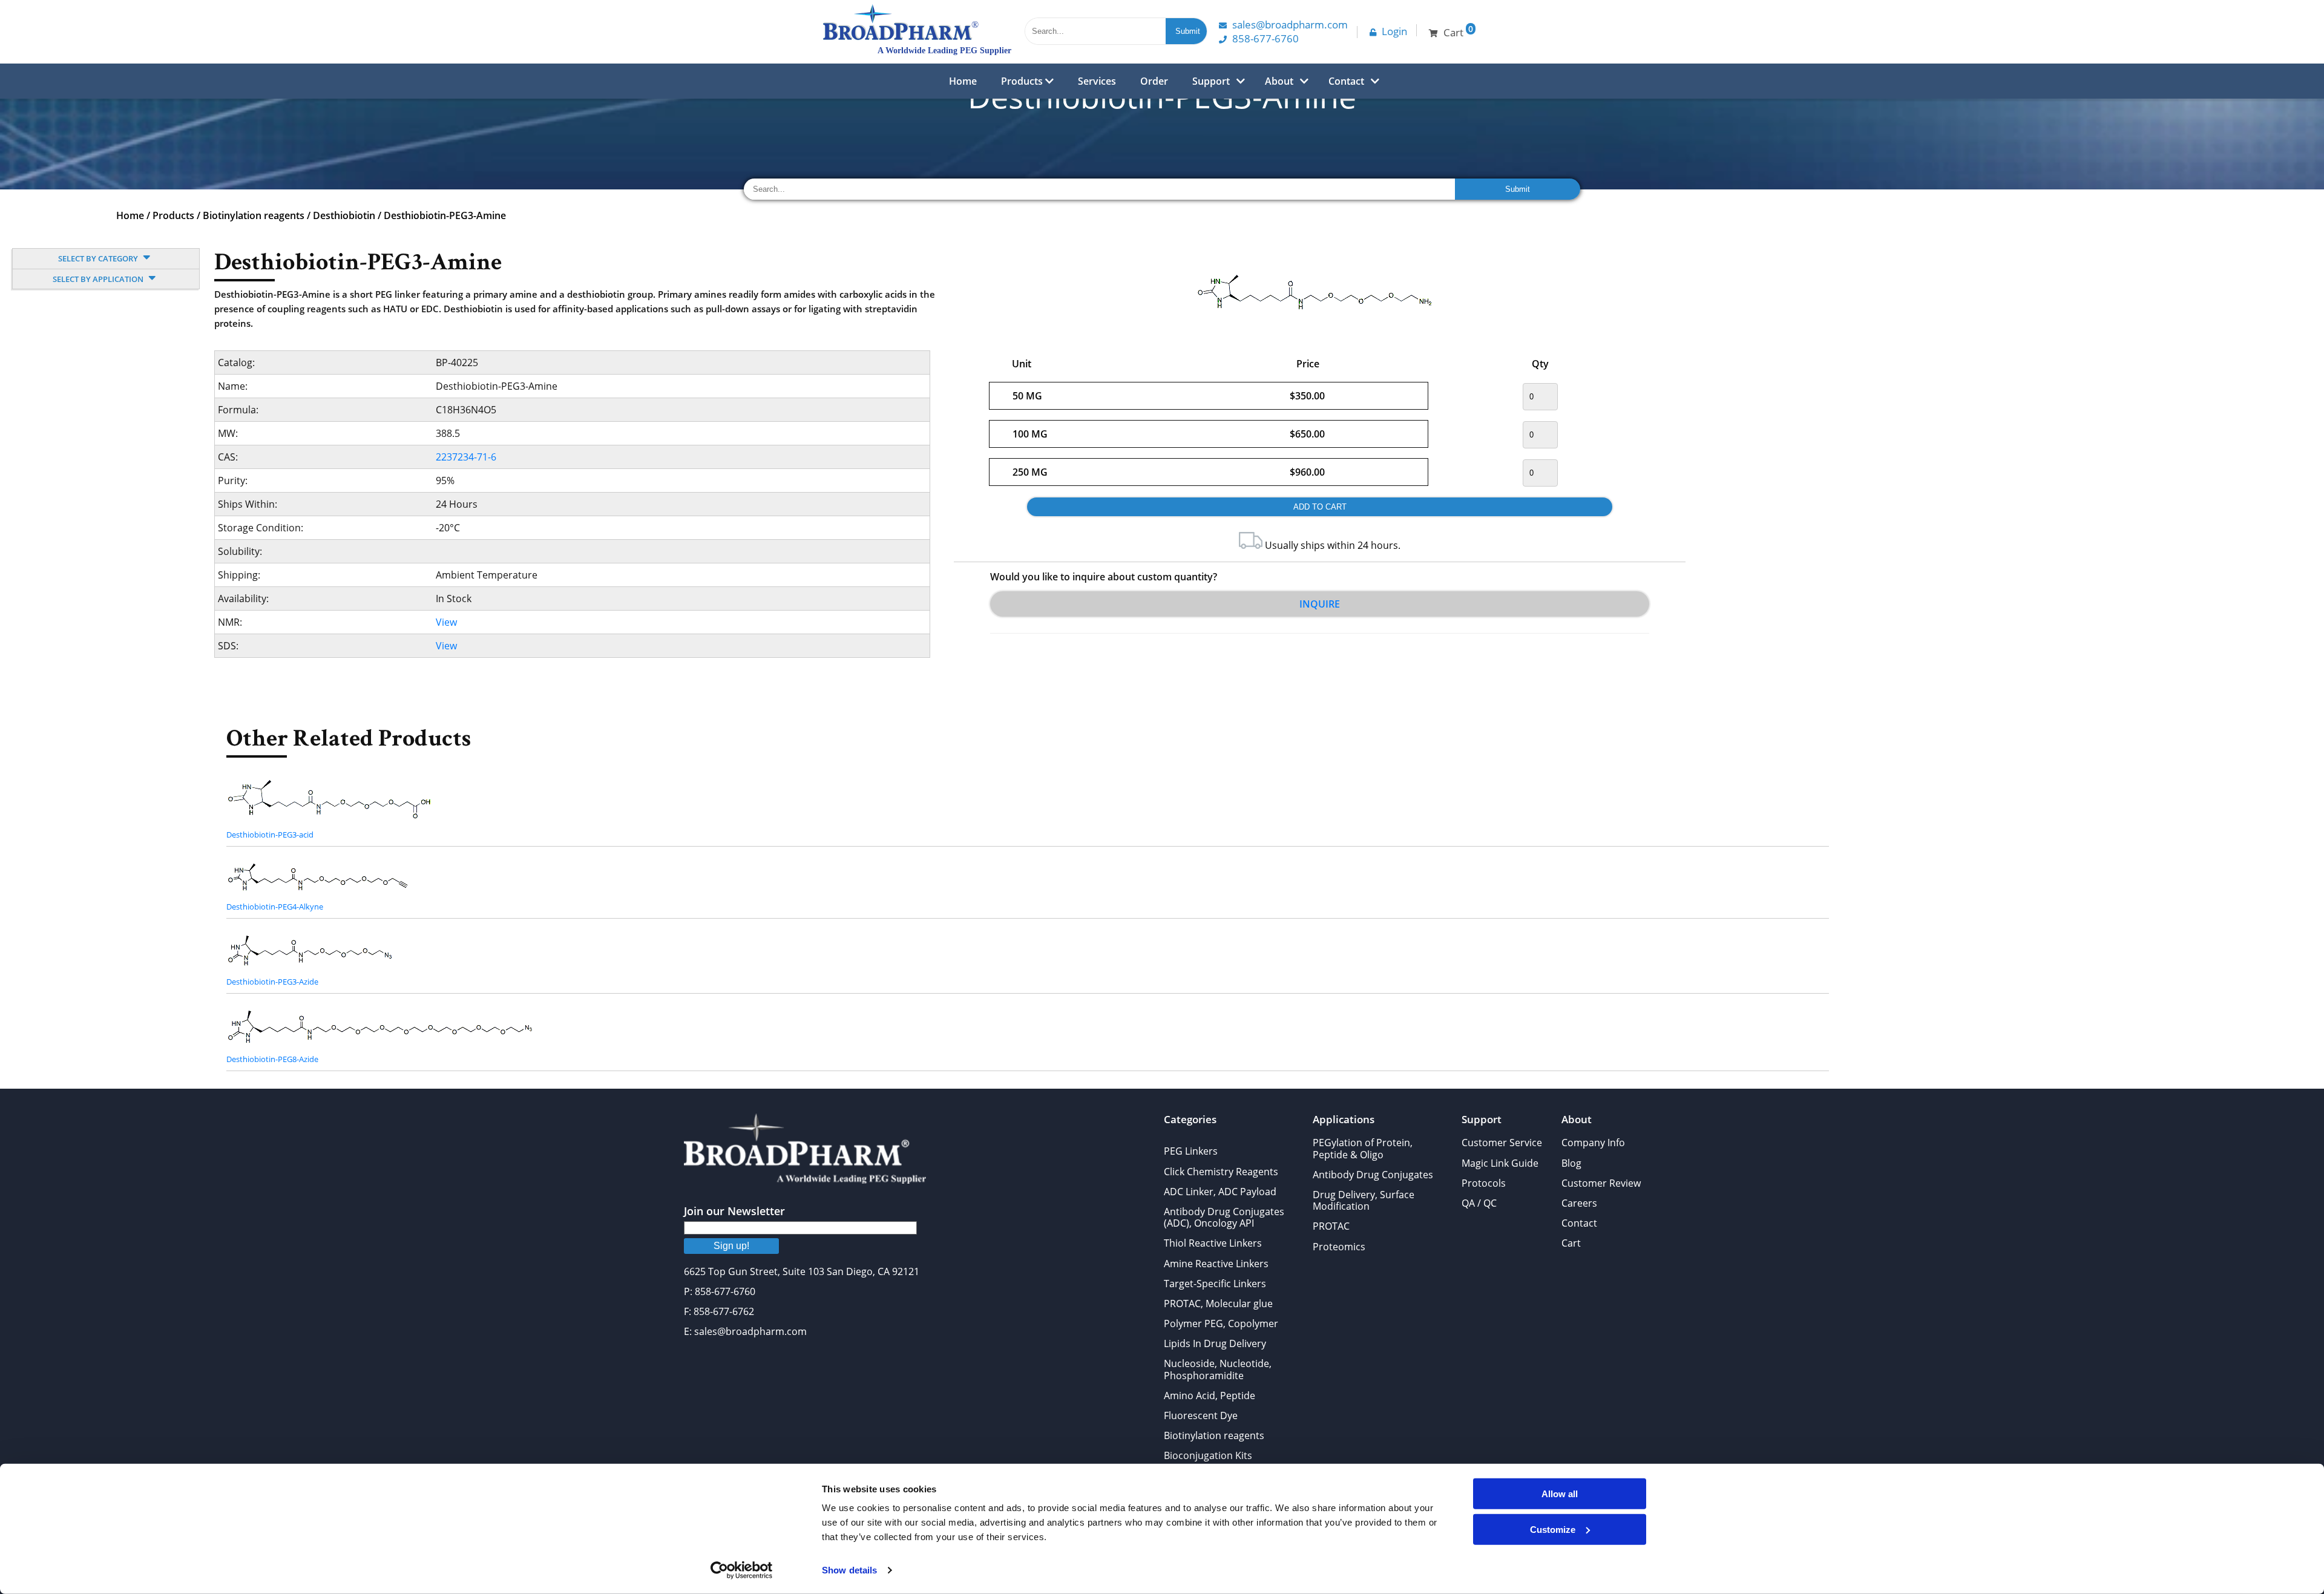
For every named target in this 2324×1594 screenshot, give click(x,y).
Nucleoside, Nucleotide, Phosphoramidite (1218, 1369)
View (446, 622)
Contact (1346, 81)
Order (1154, 81)
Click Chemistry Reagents (1221, 1172)
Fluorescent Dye (1201, 1415)
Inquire (1320, 604)
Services (1097, 81)
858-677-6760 (1265, 38)
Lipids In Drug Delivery (1215, 1343)
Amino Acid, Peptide (1210, 1396)
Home (963, 81)
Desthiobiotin (344, 215)
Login (1394, 31)
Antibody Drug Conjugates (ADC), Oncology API (1224, 1217)
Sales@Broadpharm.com (1290, 25)
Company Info (1593, 1143)
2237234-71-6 (466, 457)
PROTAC (1331, 1226)
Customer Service (1502, 1143)
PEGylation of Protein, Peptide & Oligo (1363, 1148)
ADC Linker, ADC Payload (1220, 1192)
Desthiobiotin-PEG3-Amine (445, 215)
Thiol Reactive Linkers (1213, 1243)
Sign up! (731, 1246)
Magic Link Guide (1500, 1163)
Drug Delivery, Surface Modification (1364, 1200)
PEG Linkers (1191, 1151)
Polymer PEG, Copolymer (1221, 1323)
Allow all (1560, 1494)
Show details (849, 1570)
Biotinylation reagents (254, 215)
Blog (1571, 1163)
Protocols (1484, 1183)
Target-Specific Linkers (1215, 1284)
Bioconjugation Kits (1208, 1455)
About (1279, 81)
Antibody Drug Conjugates (1373, 1175)
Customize (1553, 1529)
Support (1211, 81)
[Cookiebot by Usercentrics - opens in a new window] (742, 1570)
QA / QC (1479, 1203)
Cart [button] (1458, 31)
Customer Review (1601, 1183)
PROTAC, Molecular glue (1218, 1304)
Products (1023, 81)
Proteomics (1339, 1247)
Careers (1579, 1203)
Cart (1571, 1243)
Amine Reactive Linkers (1216, 1264)
